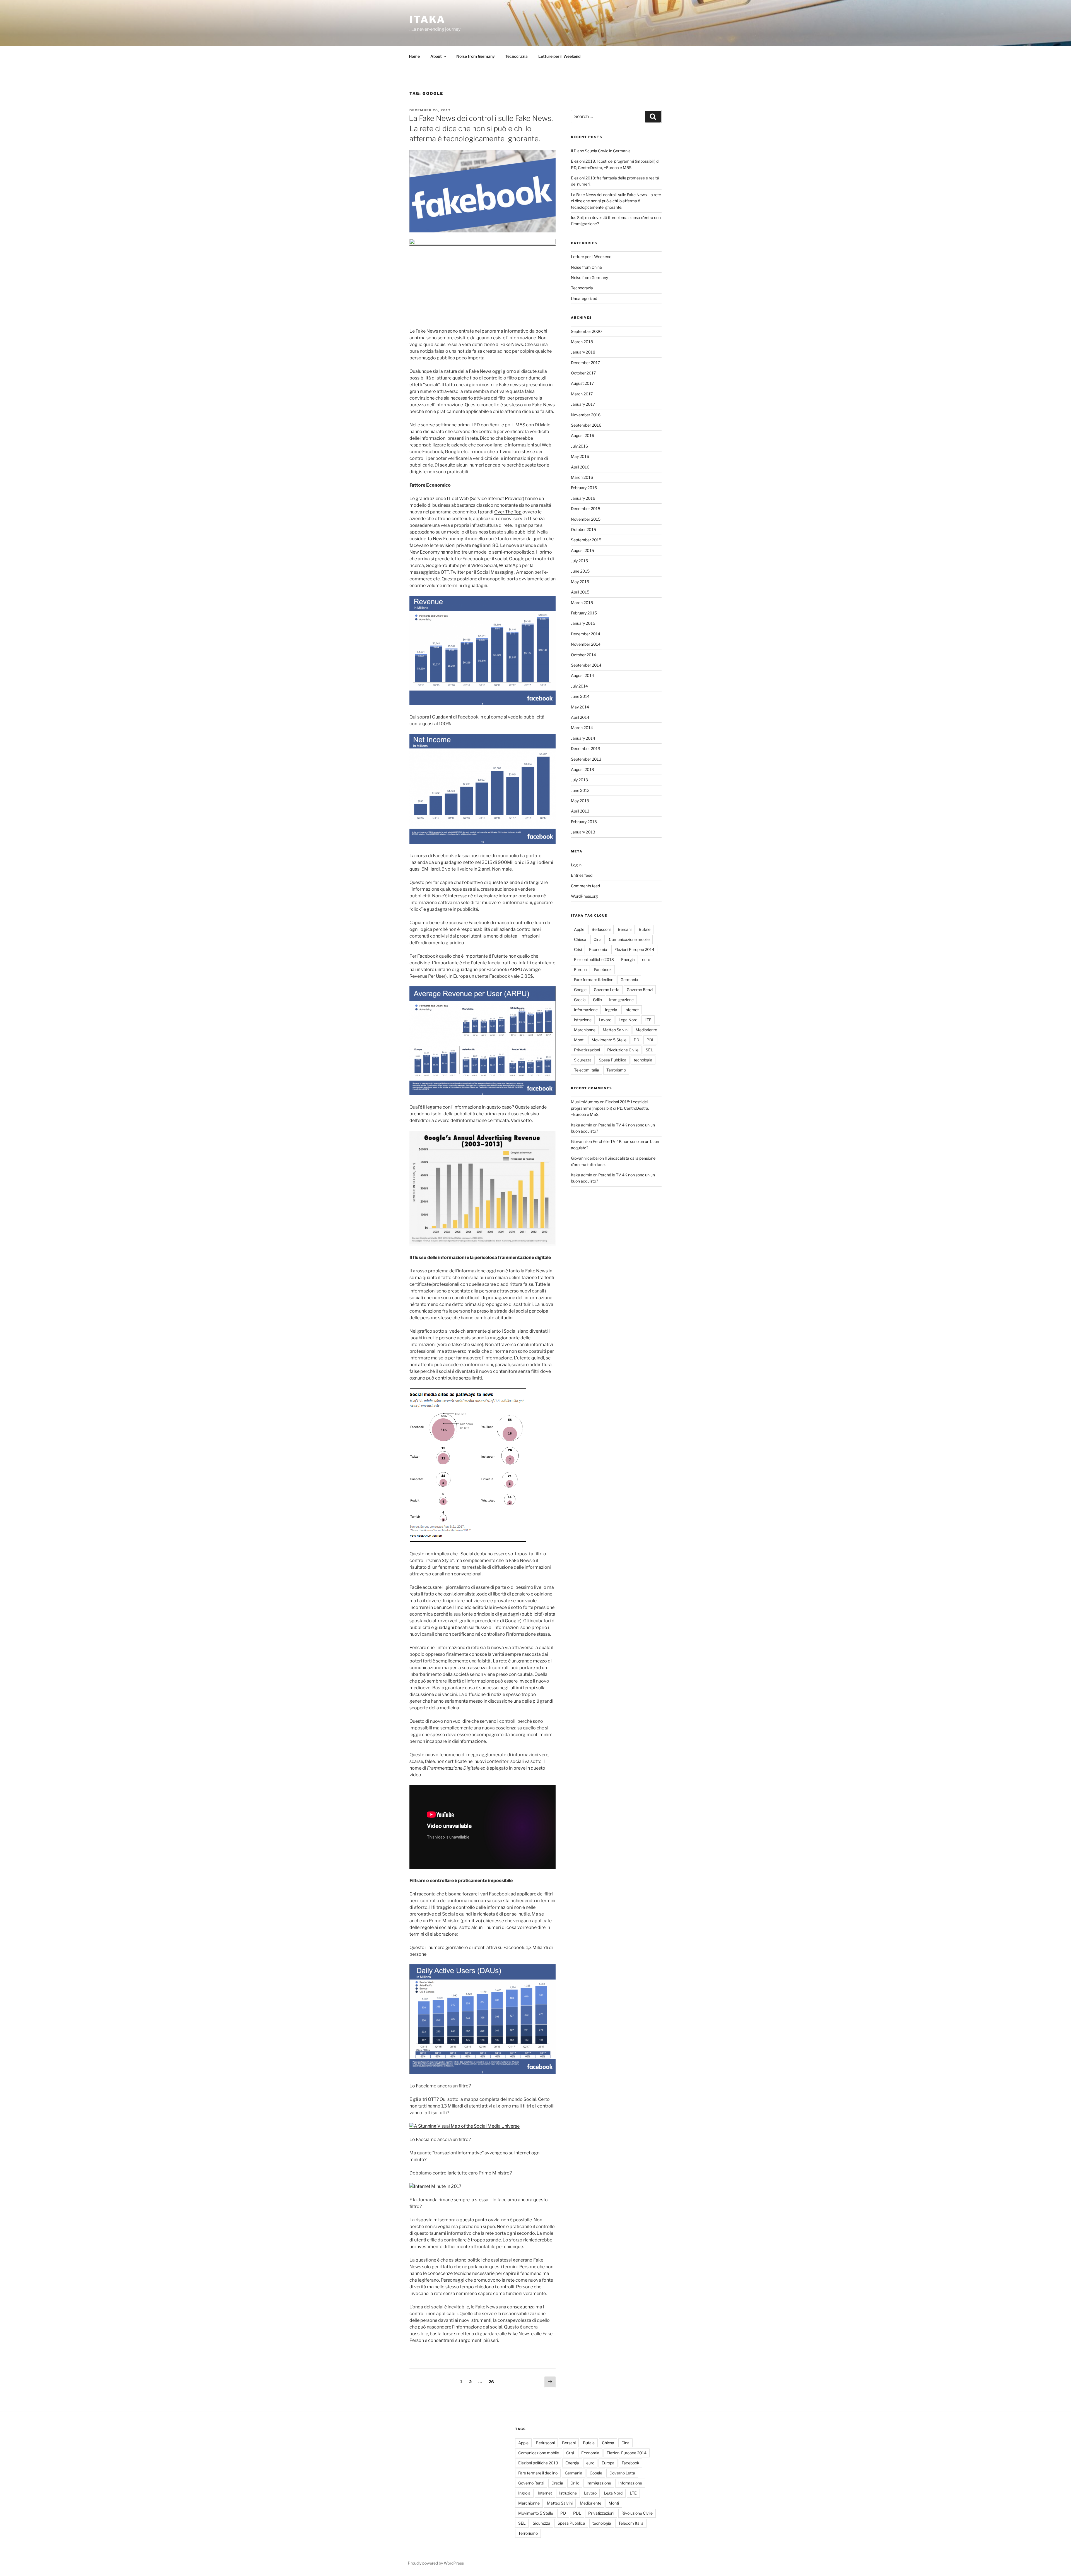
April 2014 (580, 717)
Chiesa (580, 939)
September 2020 (586, 331)
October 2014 (583, 655)
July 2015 (579, 561)
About (436, 56)
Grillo (597, 1000)
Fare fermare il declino (594, 980)
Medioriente (646, 1030)
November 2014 (586, 644)
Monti (579, 1040)
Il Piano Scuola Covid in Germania (601, 151)
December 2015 (586, 509)
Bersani (625, 929)
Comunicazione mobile (629, 939)
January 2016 (583, 498)
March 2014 (582, 728)
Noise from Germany (476, 56)
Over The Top (508, 512)
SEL (649, 1050)
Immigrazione (621, 1000)
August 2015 (582, 550)
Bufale (645, 929)
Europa (580, 969)
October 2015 (583, 529)
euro (646, 959)
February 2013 (584, 822)
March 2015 (582, 603)
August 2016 (582, 435)
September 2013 (586, 759)
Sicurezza (583, 1060)
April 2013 (580, 811)
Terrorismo (616, 1070)
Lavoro (605, 1020)
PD (636, 1040)
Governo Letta (607, 990)
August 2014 (582, 675)
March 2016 (582, 477)
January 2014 (583, 738)
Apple (579, 929)
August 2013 (582, 769)
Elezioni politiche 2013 (594, 959)
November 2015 (586, 519)
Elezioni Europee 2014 (634, 949)
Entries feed (582, 875)
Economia (598, 949)
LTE (648, 1020)
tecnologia (643, 1060)
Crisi (578, 949)
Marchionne (585, 1030)
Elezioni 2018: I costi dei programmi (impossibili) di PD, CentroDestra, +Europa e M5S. (610, 1108)
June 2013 (580, 790)
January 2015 (583, 623)
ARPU (516, 969)
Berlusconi (601, 929)
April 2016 (580, 467)
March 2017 (582, 394)
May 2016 (580, 456)
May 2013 (580, 801)
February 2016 (584, 488)
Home (414, 56)
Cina (598, 939)
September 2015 (586, 540)
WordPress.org (584, 896)
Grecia (580, 1000)
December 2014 (586, 634)
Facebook (603, 969)
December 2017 (585, 363)
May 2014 (580, 707)
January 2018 (583, 352)
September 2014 (586, 665)
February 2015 (584, 613)
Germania (629, 980)
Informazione (586, 1010)
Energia (628, 959)
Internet (632, 1010)
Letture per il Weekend (559, 56)
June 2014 (580, 696)
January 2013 (583, 832)
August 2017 (582, 383)
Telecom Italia (587, 1070)
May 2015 (580, 582)
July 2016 (579, 446)
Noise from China (586, 267)
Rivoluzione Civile (623, 1050)
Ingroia (611, 1010)
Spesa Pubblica (613, 1060)
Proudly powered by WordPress (436, 2563)
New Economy (448, 539)
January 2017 (583, 404)
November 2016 (586, 415)
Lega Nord (628, 1020)
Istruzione (583, 1020)
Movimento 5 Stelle (609, 1040)
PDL (650, 1040)
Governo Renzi (640, 990)
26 (493, 2382)
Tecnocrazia (517, 56)
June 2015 (580, 571)
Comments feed (585, 886)
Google (580, 990)
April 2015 (580, 592)
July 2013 (579, 780)
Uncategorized (584, 298)
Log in (576, 865)
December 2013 (586, 748)
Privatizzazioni (587, 1050)
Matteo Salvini (616, 1030)
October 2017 (583, 373)
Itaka (427, 20)
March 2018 (582, 342)
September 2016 (586, 425)
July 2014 (579, 686)
